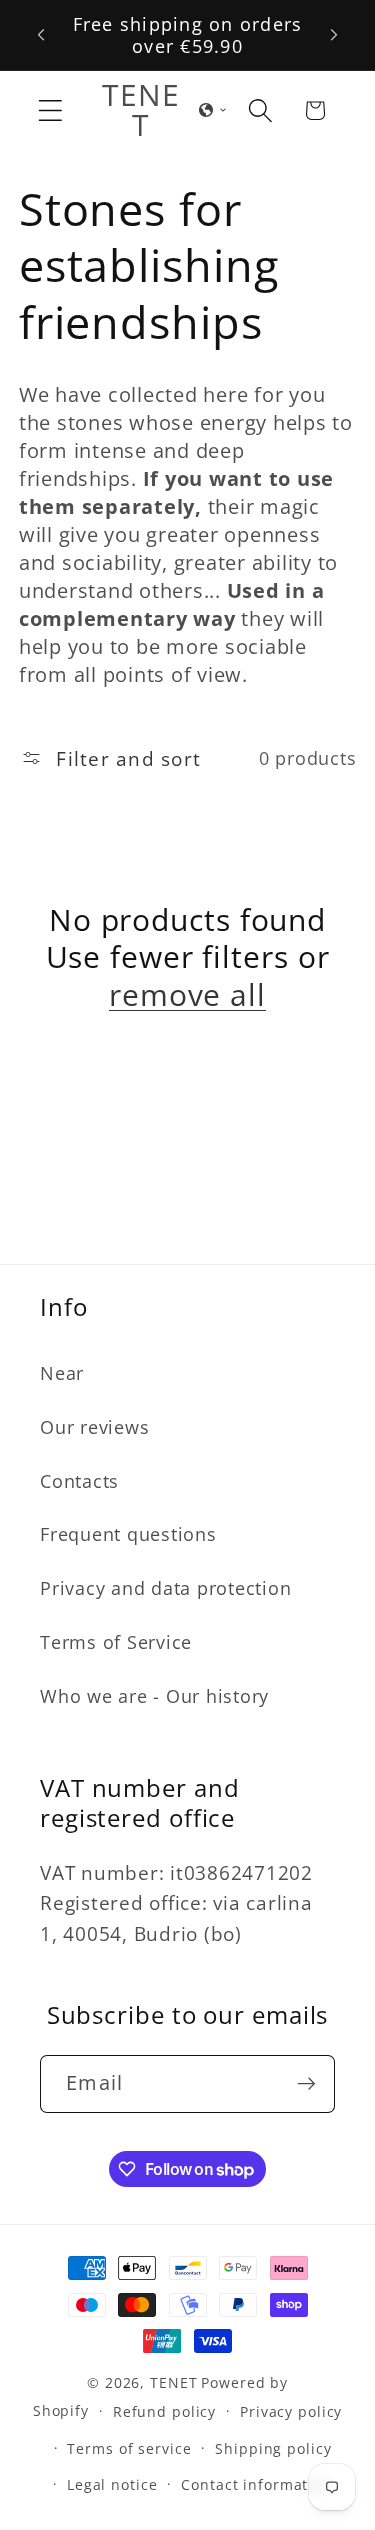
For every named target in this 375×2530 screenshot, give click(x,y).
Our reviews (94, 1427)
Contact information (256, 2484)
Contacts (79, 1481)
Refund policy (164, 2411)
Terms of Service (116, 1642)
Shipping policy (273, 2448)
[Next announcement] (334, 35)
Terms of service (129, 2448)
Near (62, 1373)
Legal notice (112, 2484)
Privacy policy (291, 2411)
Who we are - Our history (154, 1696)
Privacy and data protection (165, 1588)
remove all (187, 995)
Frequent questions (128, 1534)
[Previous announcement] (41, 35)
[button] (50, 110)
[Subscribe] (306, 2084)
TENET (173, 2382)
